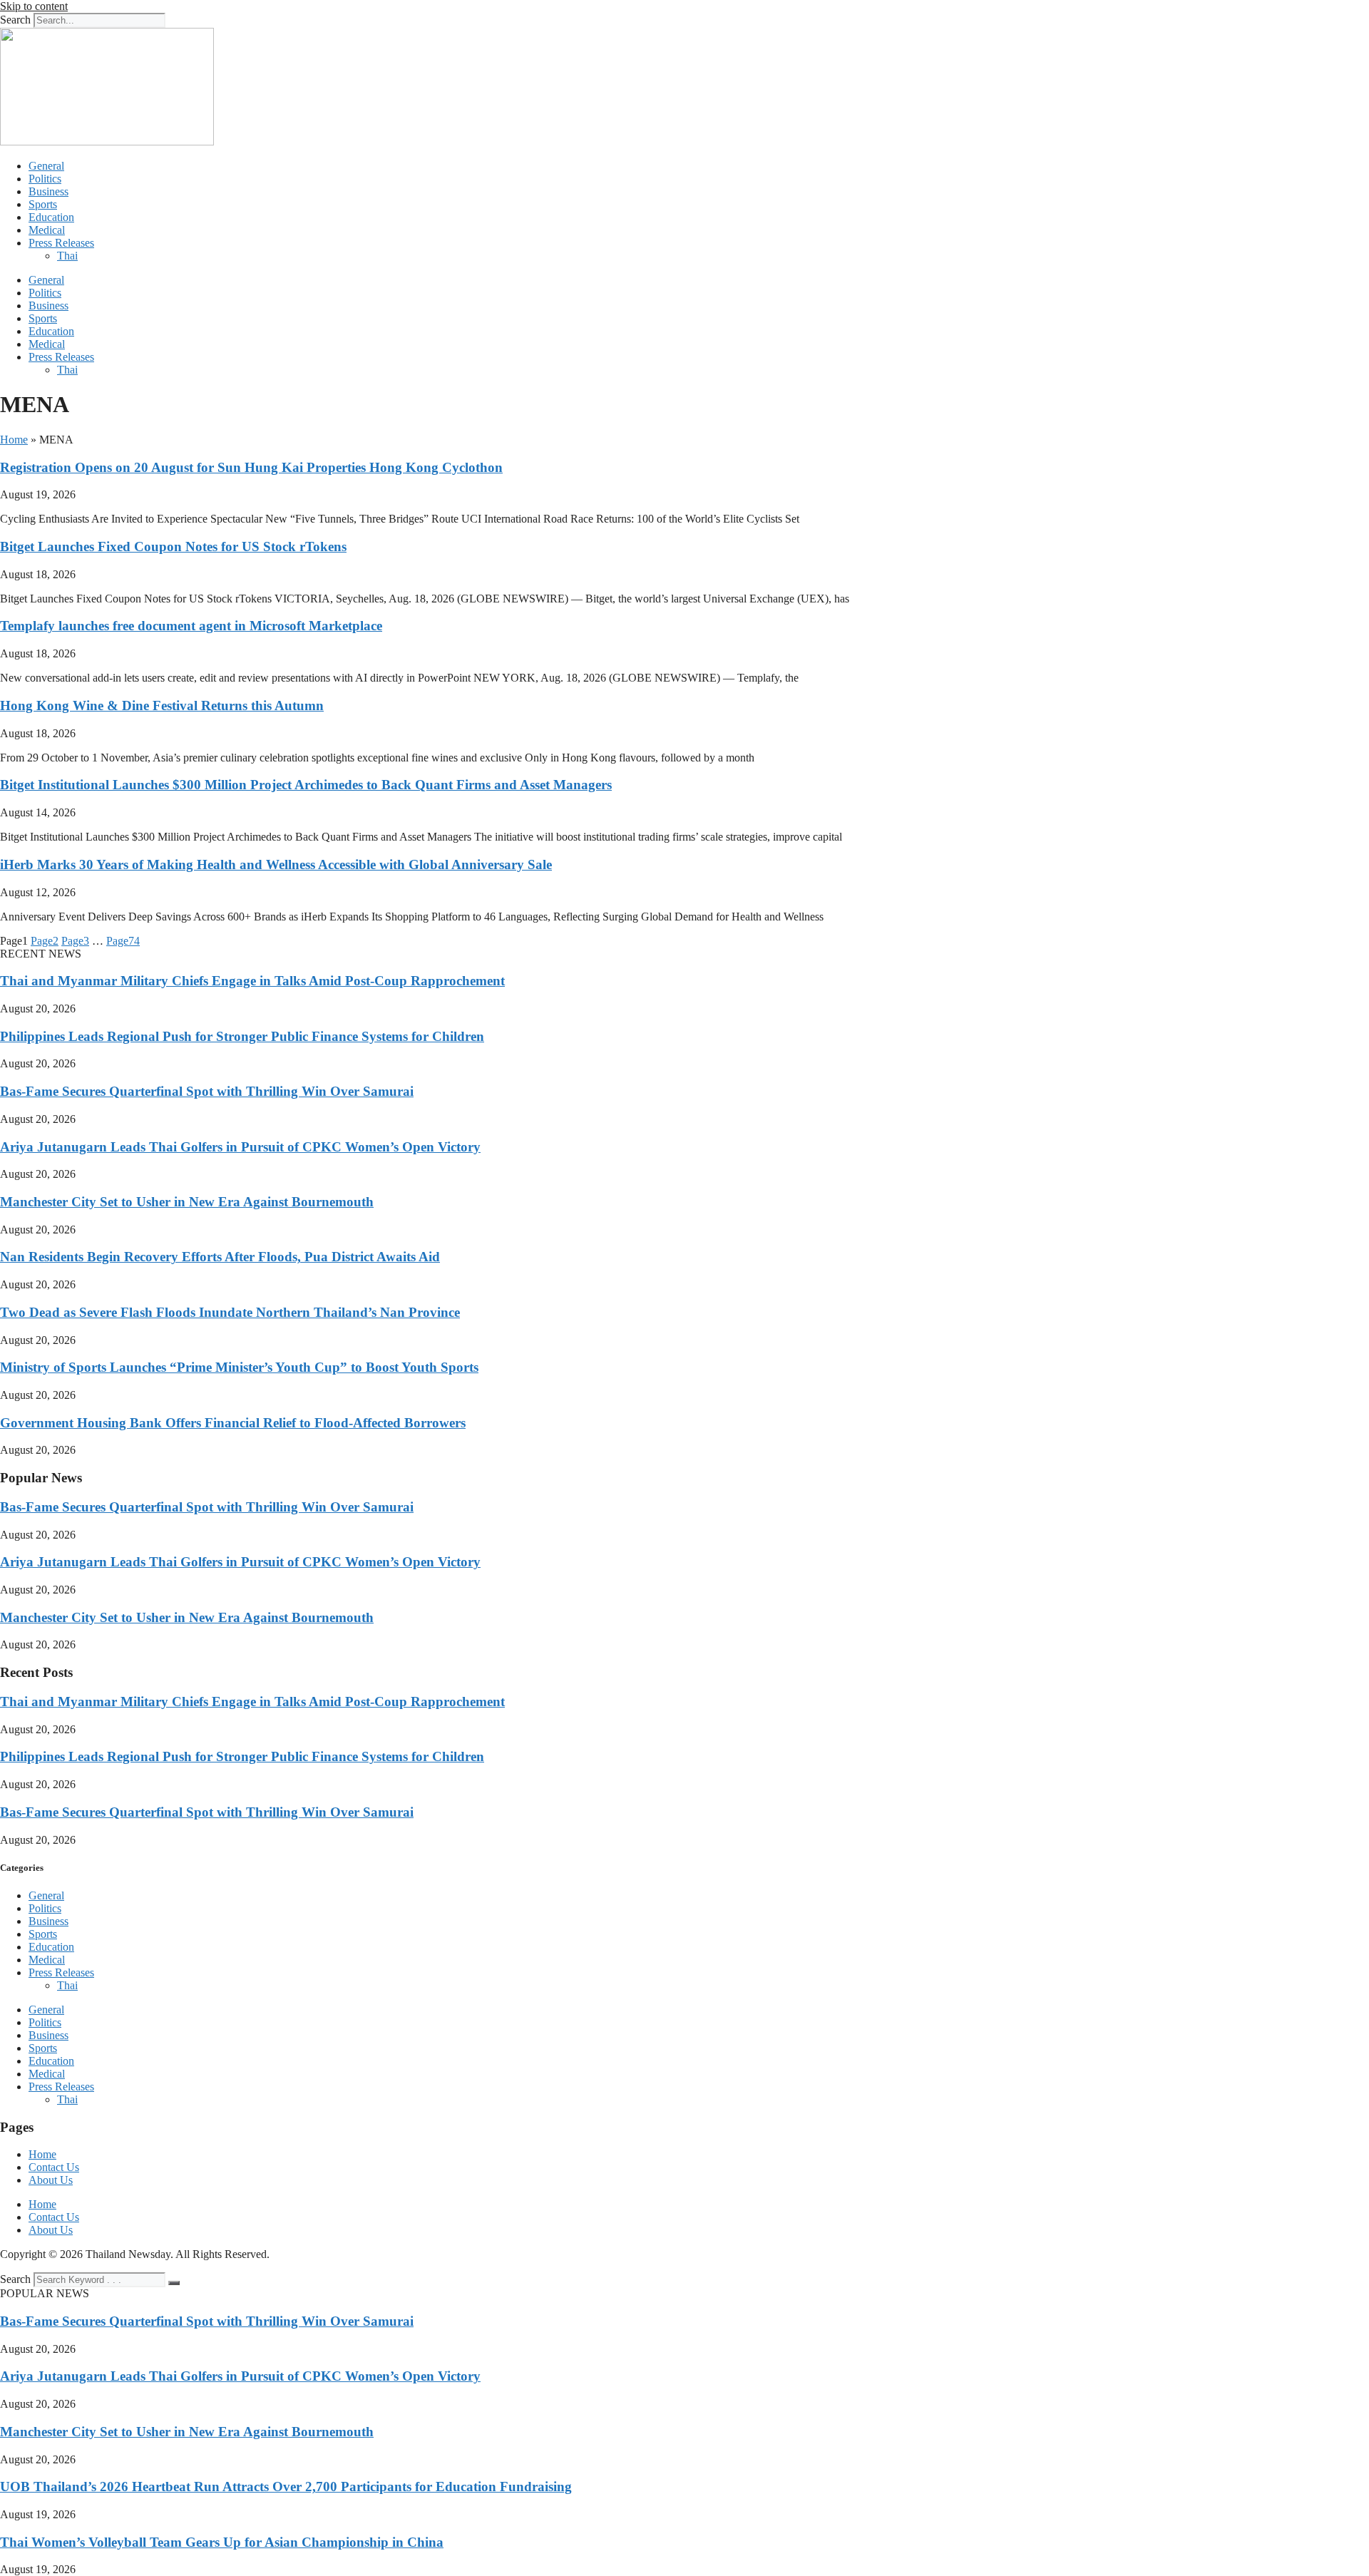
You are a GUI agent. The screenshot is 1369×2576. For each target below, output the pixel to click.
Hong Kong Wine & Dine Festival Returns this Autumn (162, 705)
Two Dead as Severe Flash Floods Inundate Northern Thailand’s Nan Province (230, 1312)
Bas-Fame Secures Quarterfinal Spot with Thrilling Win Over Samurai (207, 1091)
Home (14, 440)
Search (15, 20)
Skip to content (34, 6)
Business (48, 191)
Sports (43, 204)
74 (123, 941)
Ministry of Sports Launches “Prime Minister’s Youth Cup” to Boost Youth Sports (239, 1367)
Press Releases (61, 243)
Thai (67, 256)
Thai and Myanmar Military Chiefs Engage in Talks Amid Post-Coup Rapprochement (252, 981)
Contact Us (54, 2167)
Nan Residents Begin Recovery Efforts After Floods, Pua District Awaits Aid (220, 1257)
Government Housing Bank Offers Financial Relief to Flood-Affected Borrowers (233, 1423)
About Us (51, 2180)
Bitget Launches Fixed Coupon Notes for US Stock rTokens (173, 546)
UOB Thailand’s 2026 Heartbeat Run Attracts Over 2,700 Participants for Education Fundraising (286, 2487)
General (46, 166)
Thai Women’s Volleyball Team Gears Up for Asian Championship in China (222, 2542)
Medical (47, 230)
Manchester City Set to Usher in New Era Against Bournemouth (187, 1202)
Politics (45, 179)
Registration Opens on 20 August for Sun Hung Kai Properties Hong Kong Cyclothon (251, 467)
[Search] (174, 2283)
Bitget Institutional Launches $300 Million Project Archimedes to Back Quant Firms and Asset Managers (306, 785)
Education (51, 217)
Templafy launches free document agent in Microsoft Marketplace (191, 626)
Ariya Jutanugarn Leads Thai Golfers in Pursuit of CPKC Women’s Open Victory (240, 1147)
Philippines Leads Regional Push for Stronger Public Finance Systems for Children (242, 1036)
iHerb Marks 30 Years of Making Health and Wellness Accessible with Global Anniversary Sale (276, 864)
